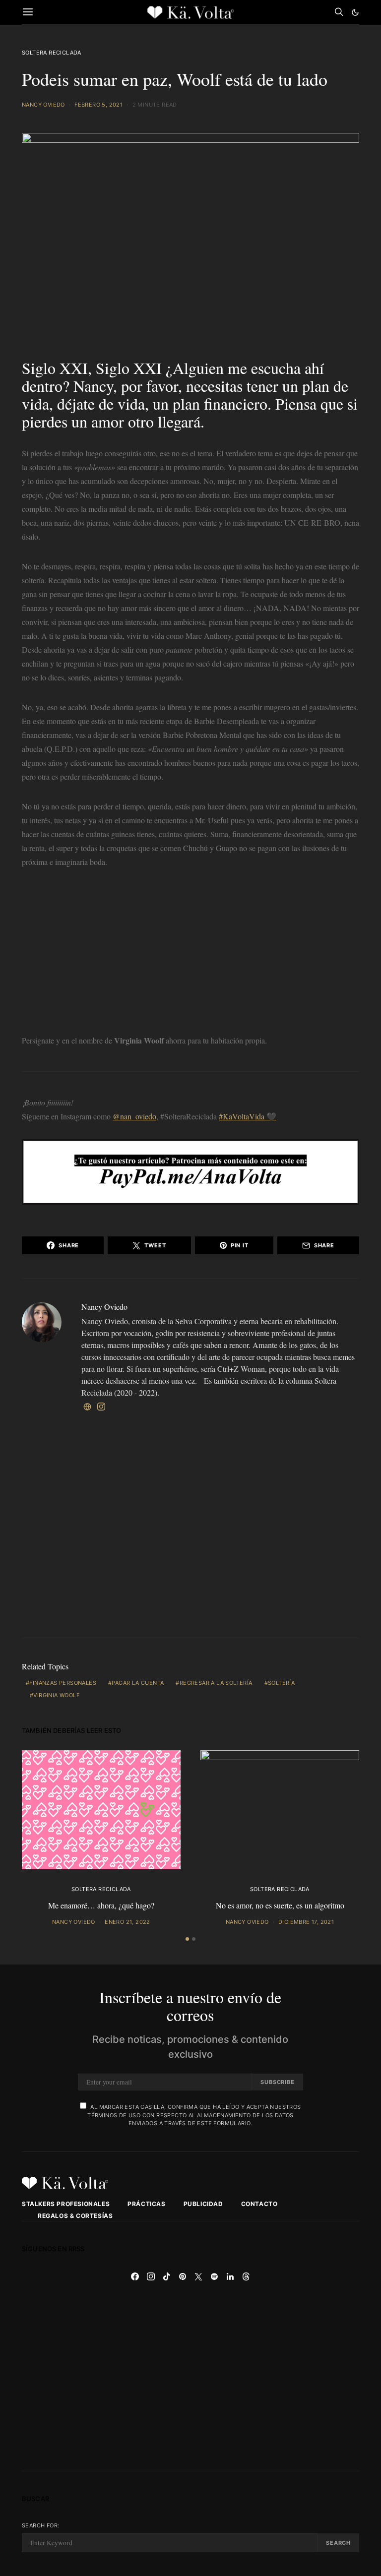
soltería (281, 1683)
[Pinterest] (183, 2276)
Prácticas (146, 2204)
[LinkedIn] (230, 2276)
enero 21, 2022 (127, 1922)
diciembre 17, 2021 (306, 1922)
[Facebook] (135, 2276)
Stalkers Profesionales (66, 2204)
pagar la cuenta (138, 1683)
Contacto (259, 2204)
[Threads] (246, 2276)
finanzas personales (63, 1683)
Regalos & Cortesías (75, 2216)
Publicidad (203, 2204)
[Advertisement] (190, 954)
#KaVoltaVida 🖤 (248, 1116)
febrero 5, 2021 (98, 105)
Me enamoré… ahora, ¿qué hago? (101, 1905)
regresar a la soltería (216, 1683)
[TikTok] (167, 2276)
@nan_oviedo (134, 1116)
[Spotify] (214, 2276)
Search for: (40, 2525)
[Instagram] (151, 2276)
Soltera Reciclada (52, 53)
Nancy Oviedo (43, 105)
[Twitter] (198, 2276)
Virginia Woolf (56, 1695)
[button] (355, 12)
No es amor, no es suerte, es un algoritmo (280, 1905)
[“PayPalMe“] (190, 1170)
